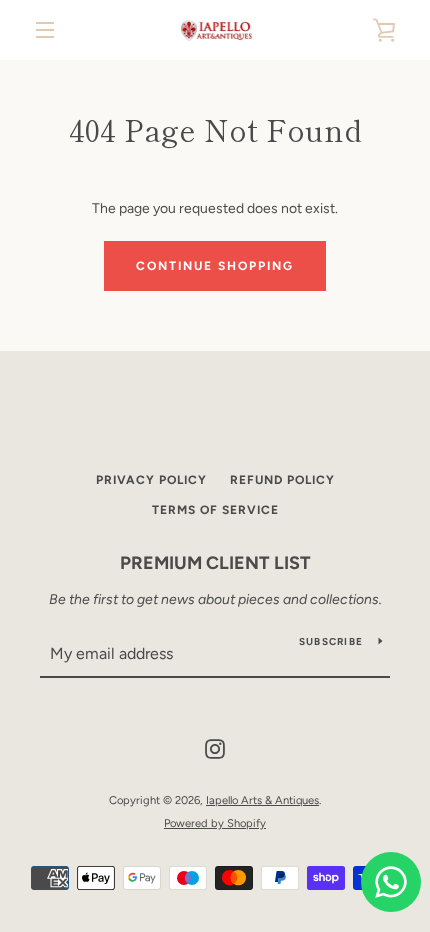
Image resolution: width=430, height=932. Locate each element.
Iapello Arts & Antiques (262, 800)
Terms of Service (215, 510)
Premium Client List (215, 563)
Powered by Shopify (215, 823)
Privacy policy (151, 480)
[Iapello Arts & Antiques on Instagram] (215, 748)
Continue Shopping (215, 266)
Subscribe (331, 641)
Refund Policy (282, 480)
